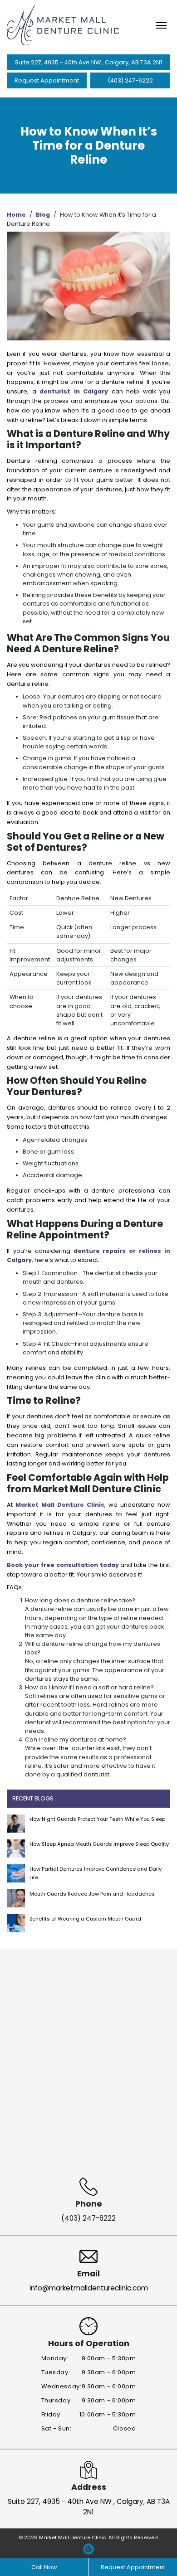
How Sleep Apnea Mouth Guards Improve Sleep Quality (99, 1844)
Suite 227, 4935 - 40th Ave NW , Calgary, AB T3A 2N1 (88, 62)
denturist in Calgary (74, 391)
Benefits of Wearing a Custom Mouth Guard (85, 1919)
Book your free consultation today (63, 1565)
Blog (43, 215)
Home (16, 215)
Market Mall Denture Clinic (60, 1505)
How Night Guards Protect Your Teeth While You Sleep (97, 1819)
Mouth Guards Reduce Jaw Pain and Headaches (92, 1894)
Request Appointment (47, 80)
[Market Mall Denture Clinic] (64, 25)
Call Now (44, 2567)
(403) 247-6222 (130, 80)
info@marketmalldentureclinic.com (89, 2288)
